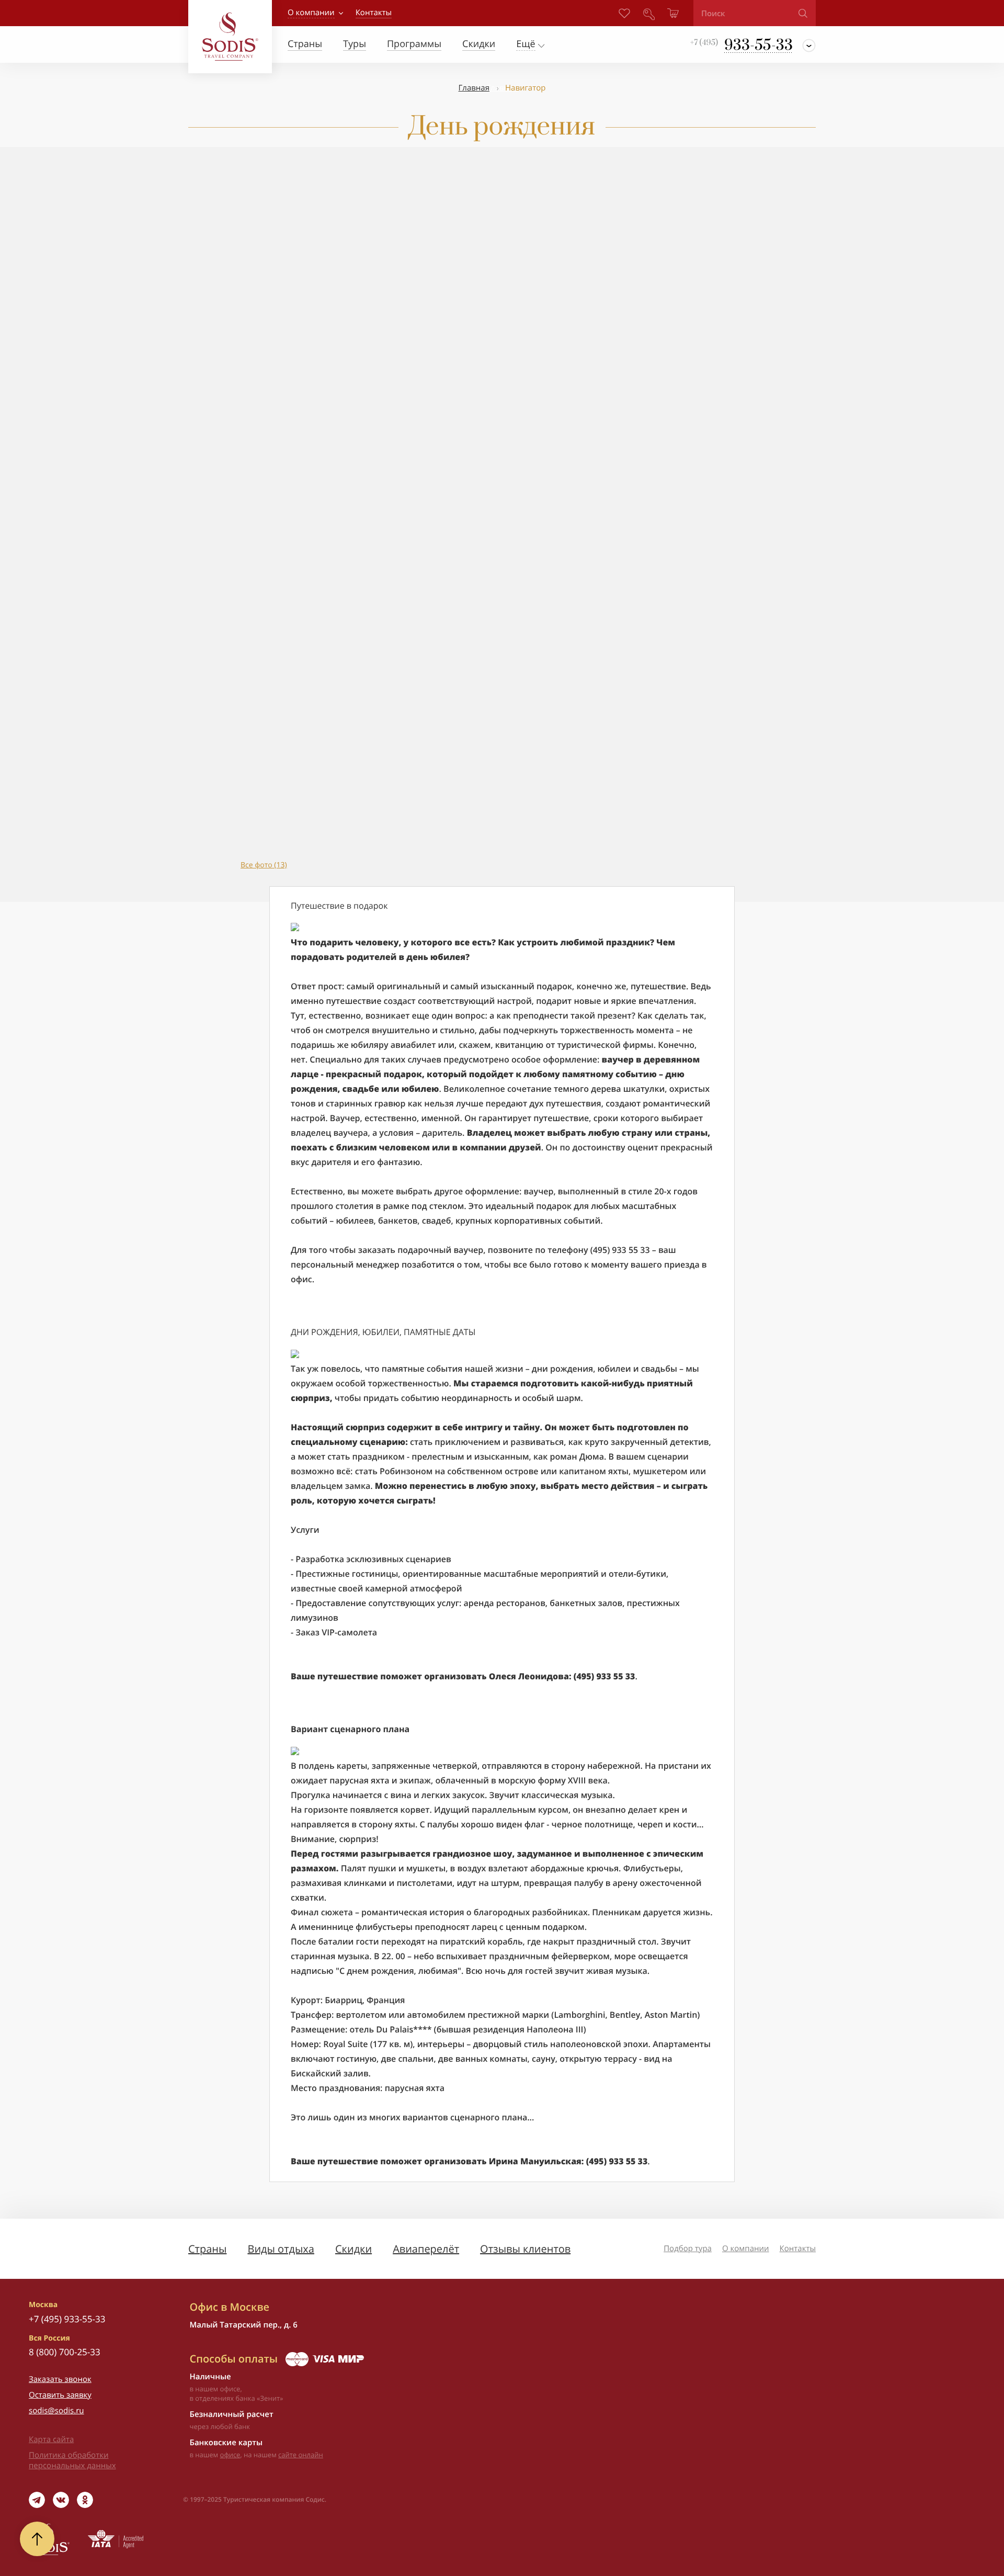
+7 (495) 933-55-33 (67, 2319)
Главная (474, 88)
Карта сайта (51, 2439)
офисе (230, 2455)
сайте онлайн (301, 2455)
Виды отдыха (281, 2249)
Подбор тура (688, 2249)
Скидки (353, 2249)
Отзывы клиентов (525, 2249)
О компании (311, 13)
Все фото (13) (264, 865)
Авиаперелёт (426, 2249)
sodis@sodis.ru (56, 2411)
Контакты (798, 2249)
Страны (207, 2249)
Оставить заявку (60, 2395)
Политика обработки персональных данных (72, 2460)
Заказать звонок (60, 2379)
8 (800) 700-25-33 (65, 2352)
